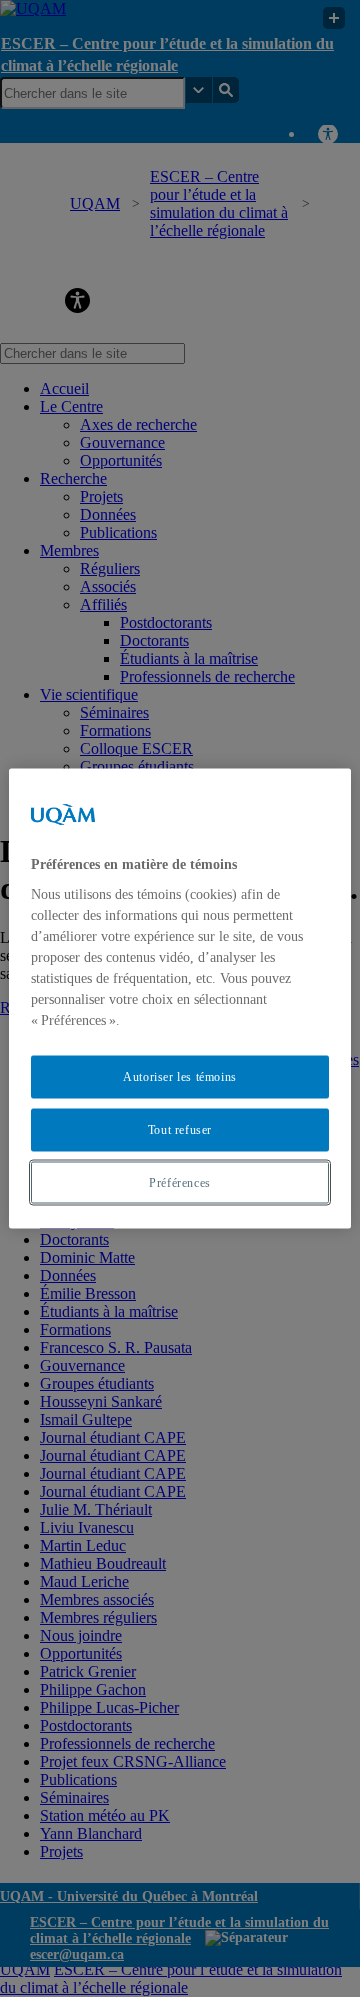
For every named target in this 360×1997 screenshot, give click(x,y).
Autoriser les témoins (180, 1077)
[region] (180, 998)
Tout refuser (180, 1129)
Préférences (180, 1182)
